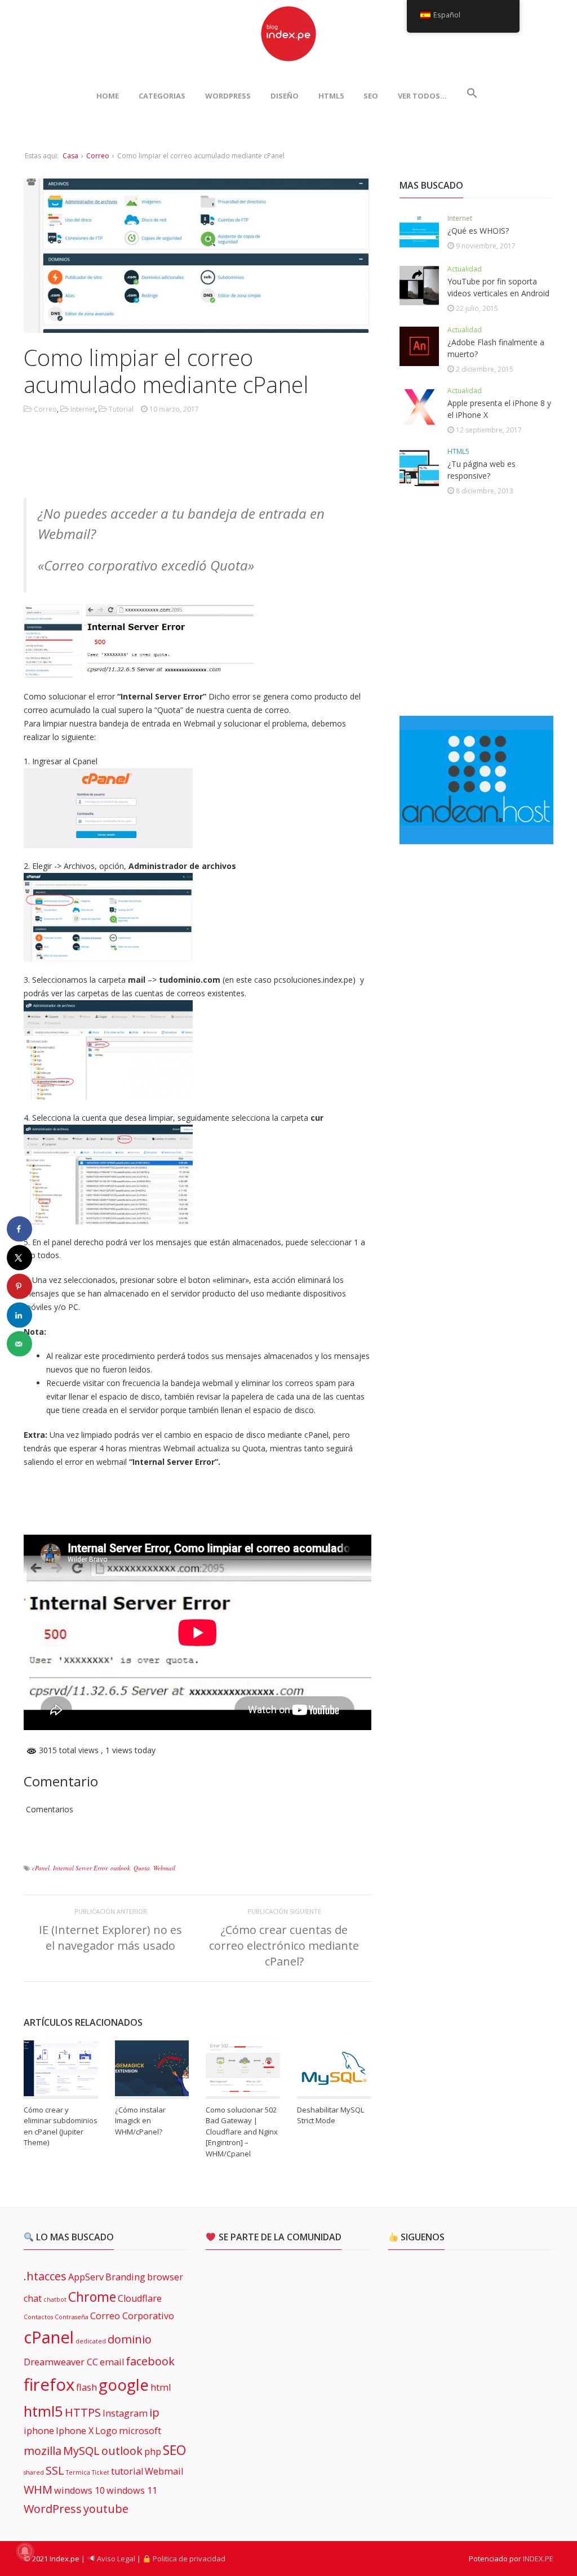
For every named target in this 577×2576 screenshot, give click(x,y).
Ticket (101, 2472)
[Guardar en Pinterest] (19, 1287)
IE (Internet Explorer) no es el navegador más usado (110, 1938)
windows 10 (79, 2490)
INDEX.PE (538, 2559)
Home (108, 96)
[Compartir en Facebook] (19, 1229)
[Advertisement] (229, 458)
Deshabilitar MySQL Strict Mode (330, 2115)
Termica (78, 2472)
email (112, 2362)
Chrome (92, 2297)
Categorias (162, 96)
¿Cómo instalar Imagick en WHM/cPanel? (140, 2121)
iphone (39, 2431)
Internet (83, 409)
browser (165, 2277)
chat (33, 2298)
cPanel (41, 1868)
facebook (150, 2361)
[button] (472, 96)
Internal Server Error (80, 1868)
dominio (130, 2339)
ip (154, 2412)
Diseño (285, 96)
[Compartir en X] (19, 1258)
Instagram (125, 2413)
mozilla (43, 2451)
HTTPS (83, 2412)
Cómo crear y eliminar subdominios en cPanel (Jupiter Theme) (61, 2126)
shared (34, 2472)
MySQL (81, 2451)
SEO (371, 96)
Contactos (38, 2317)
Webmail (164, 1868)
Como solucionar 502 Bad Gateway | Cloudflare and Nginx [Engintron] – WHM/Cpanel (242, 2132)
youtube (106, 2509)
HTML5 (331, 96)
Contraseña (72, 2317)
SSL (55, 2470)
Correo (98, 156)
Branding (125, 2277)
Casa (70, 156)
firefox (49, 2385)
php (153, 2452)
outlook (120, 1868)
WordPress (228, 96)
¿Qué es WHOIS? (478, 231)
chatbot (55, 2299)
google (124, 2385)
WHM (38, 2490)
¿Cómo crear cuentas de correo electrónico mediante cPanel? (284, 1946)
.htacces (45, 2276)
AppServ (86, 2277)
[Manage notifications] (25, 2551)
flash (86, 2387)
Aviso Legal (115, 2559)
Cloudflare (140, 2298)
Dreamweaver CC (61, 2362)
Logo (106, 2431)
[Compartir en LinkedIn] (19, 1315)
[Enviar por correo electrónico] (19, 1344)
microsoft (140, 2431)
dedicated (91, 2341)
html (161, 2387)
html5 (43, 2411)
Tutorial (121, 409)
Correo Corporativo (132, 2316)
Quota (142, 1868)
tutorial (127, 2471)
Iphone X (75, 2431)
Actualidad (465, 269)
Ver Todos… (422, 96)
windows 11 (132, 2490)
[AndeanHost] (476, 837)
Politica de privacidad (188, 2559)
